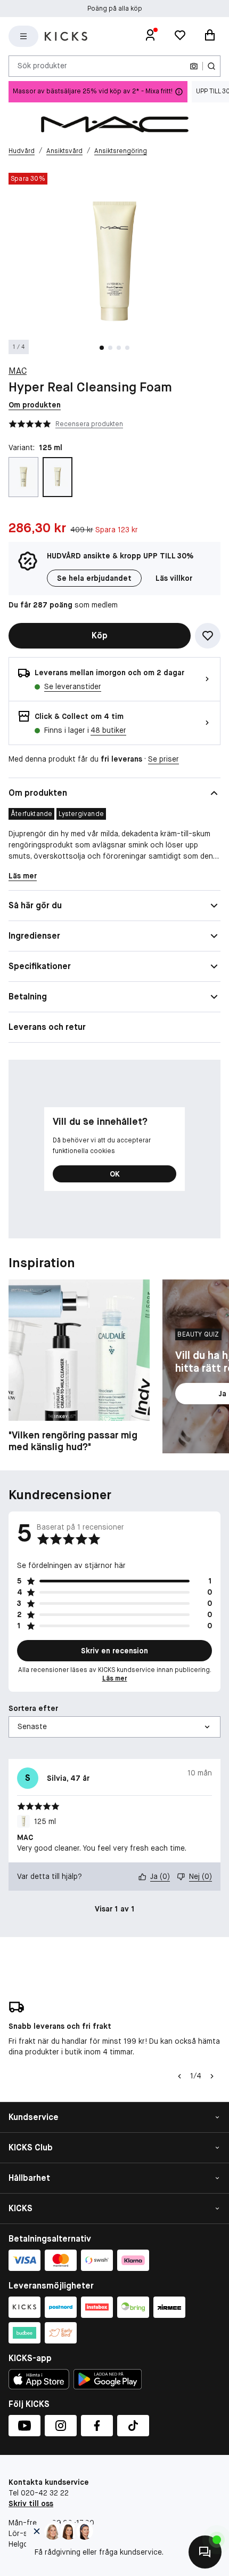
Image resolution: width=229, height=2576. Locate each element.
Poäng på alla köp (115, 9)
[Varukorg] (210, 36)
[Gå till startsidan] (66, 36)
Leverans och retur (47, 1027)
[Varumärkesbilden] (114, 124)
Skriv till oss (31, 2503)
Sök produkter (42, 66)
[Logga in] (150, 36)
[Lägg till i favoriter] (208, 636)
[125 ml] (58, 477)
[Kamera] (194, 66)
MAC (18, 371)
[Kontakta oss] (205, 2552)
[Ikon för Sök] (211, 66)
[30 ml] (23, 477)
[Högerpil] (212, 2076)
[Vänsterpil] (179, 2076)
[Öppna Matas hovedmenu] (23, 36)
